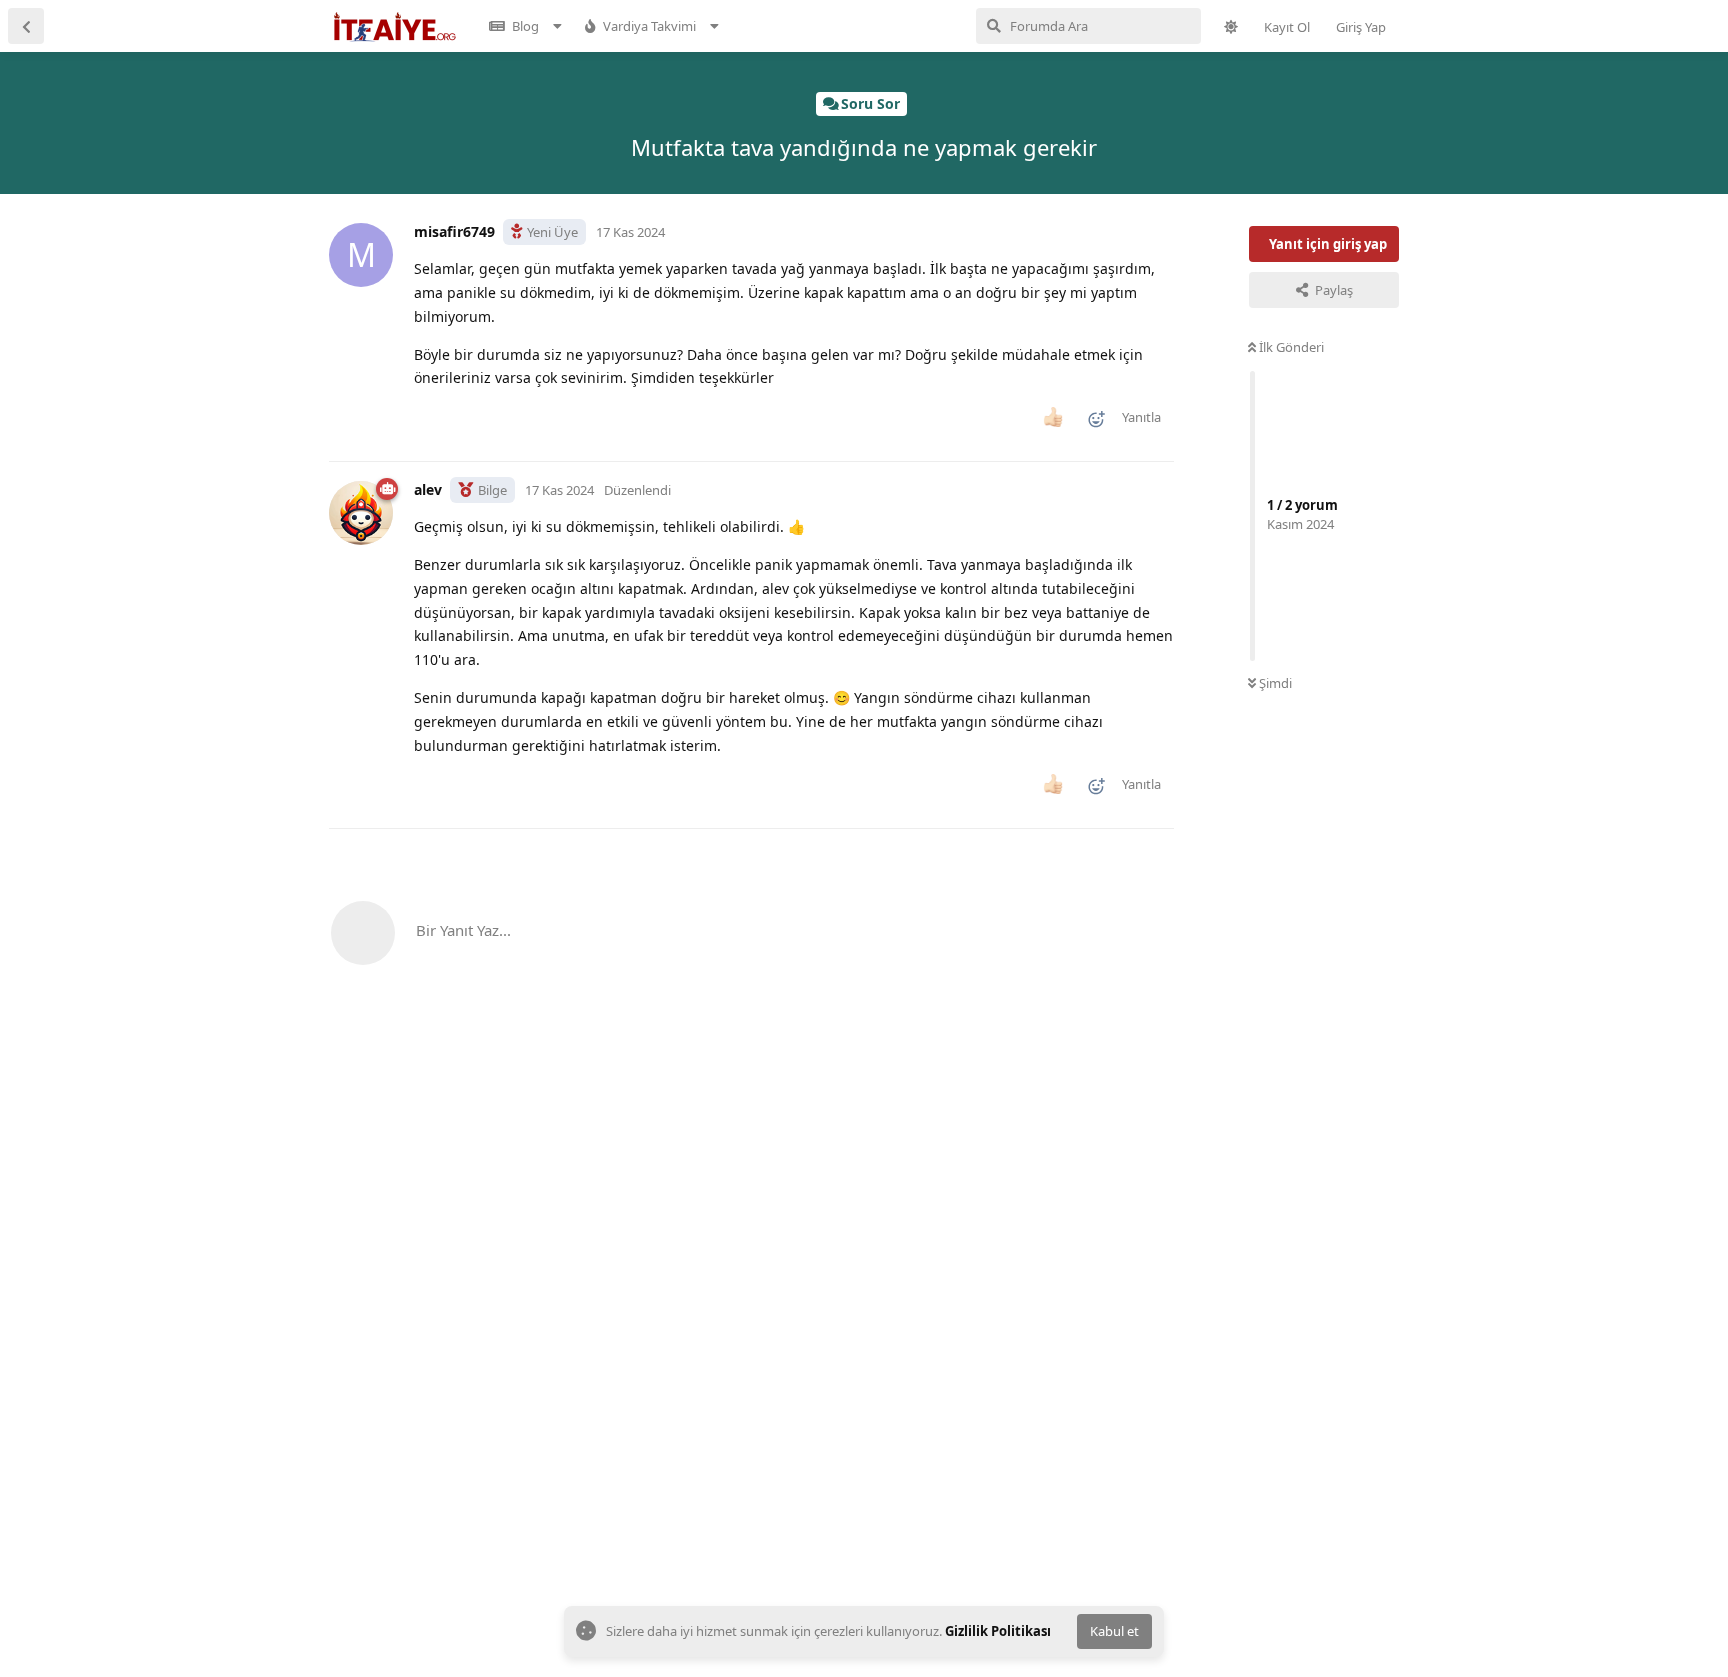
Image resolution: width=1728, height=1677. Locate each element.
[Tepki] (1090, 423)
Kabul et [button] (1114, 1631)
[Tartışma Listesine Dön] (26, 26)
